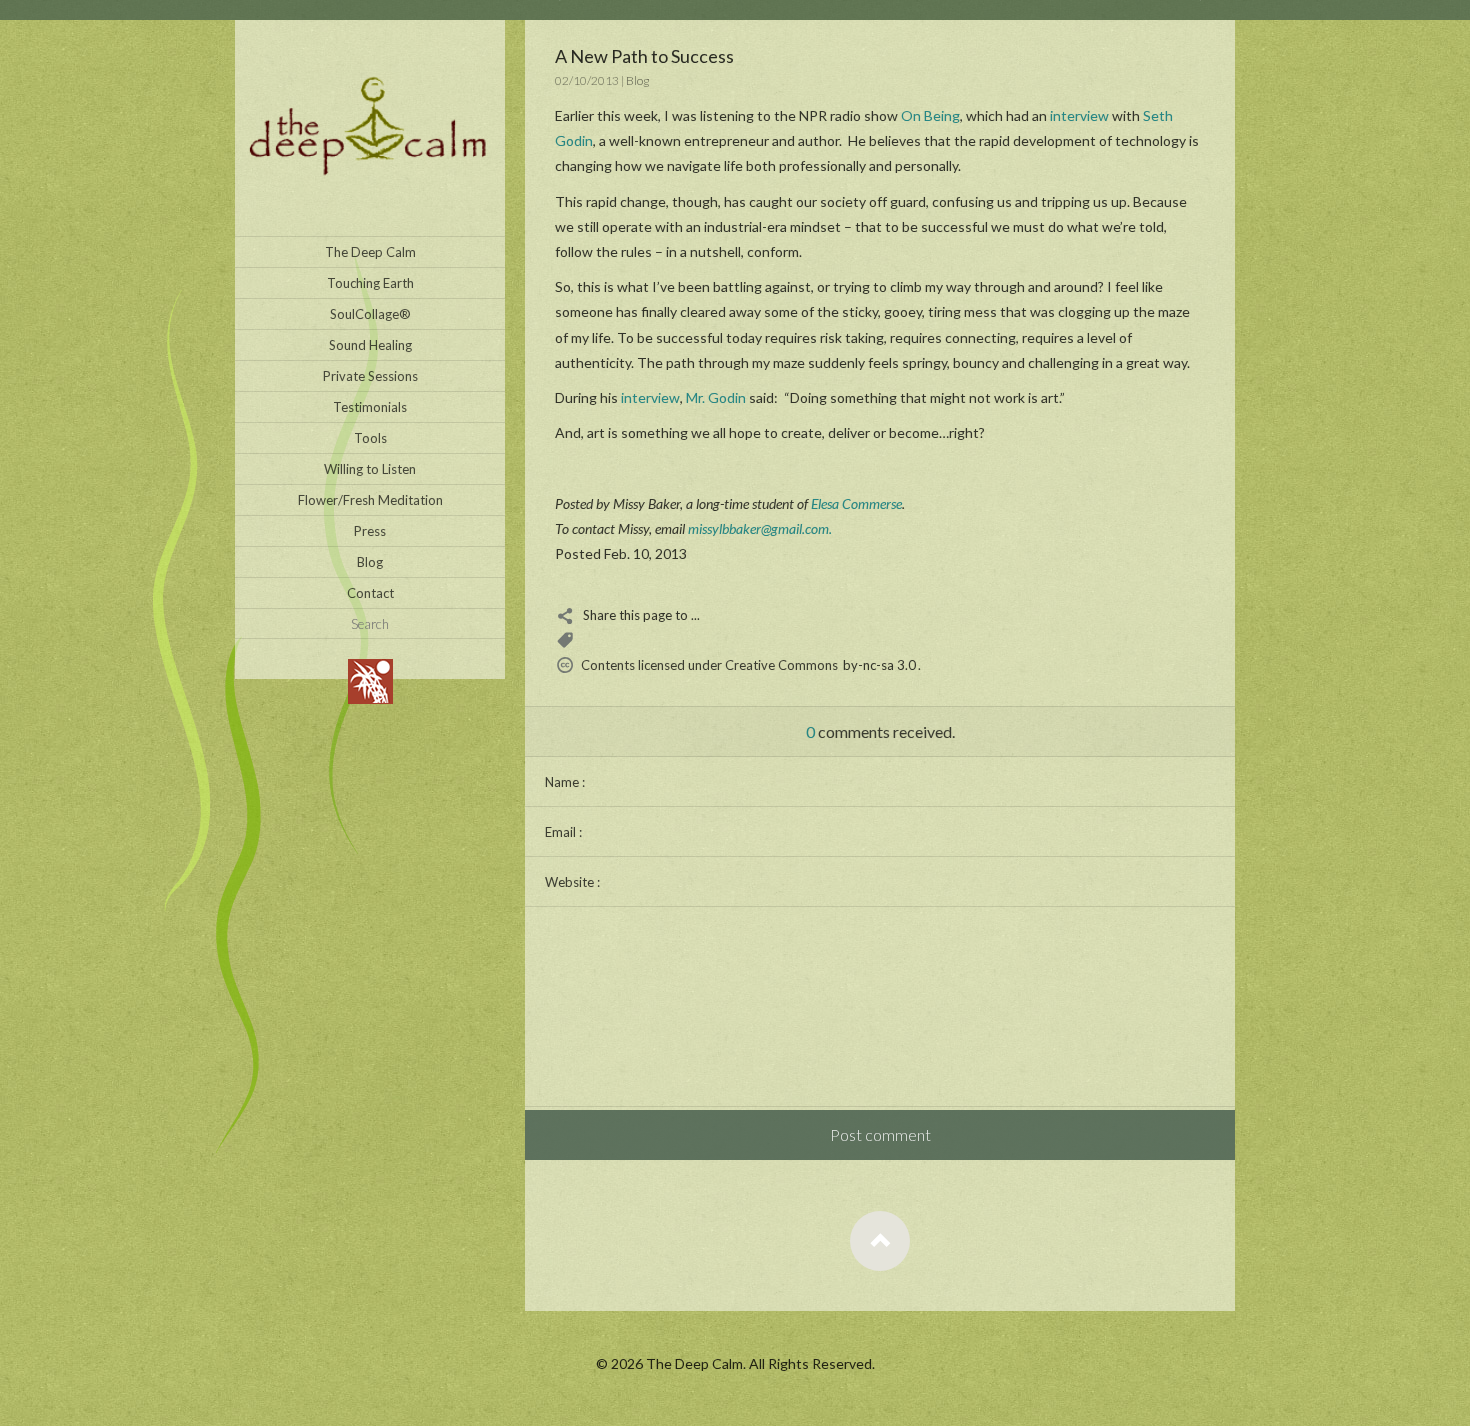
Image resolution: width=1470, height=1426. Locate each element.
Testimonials (370, 407)
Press (370, 531)
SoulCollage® (370, 314)
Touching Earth (370, 283)
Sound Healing (370, 345)
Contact (370, 593)
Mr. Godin (716, 397)
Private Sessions (370, 376)
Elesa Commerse (856, 503)
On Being (930, 115)
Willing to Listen (370, 469)
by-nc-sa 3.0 (879, 665)
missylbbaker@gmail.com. (760, 528)
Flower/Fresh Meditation (370, 500)
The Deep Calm (370, 252)
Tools (370, 438)
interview (1079, 115)
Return (880, 1241)
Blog (370, 562)
